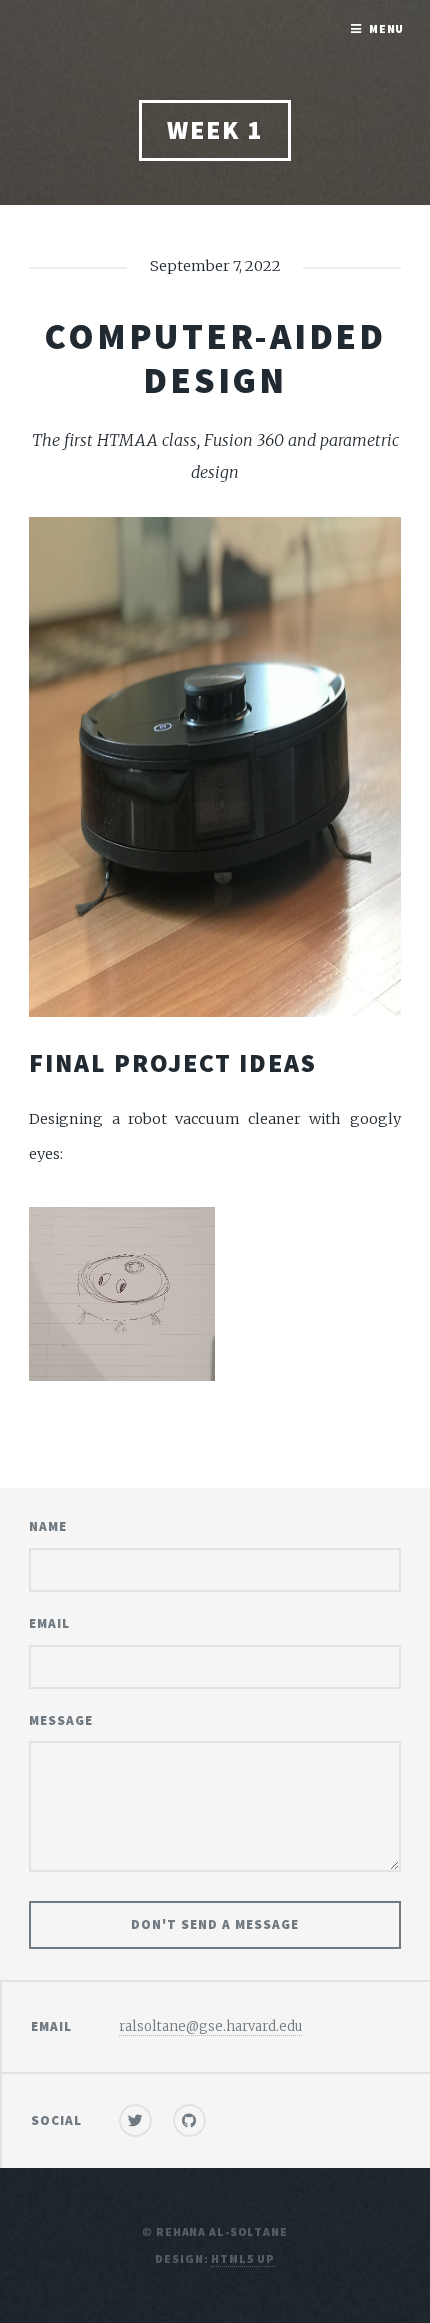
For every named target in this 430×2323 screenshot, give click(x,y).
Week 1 (215, 130)
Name (48, 1526)
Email (49, 1623)
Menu (387, 28)
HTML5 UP (242, 2258)
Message (61, 1720)
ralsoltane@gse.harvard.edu (210, 2026)
